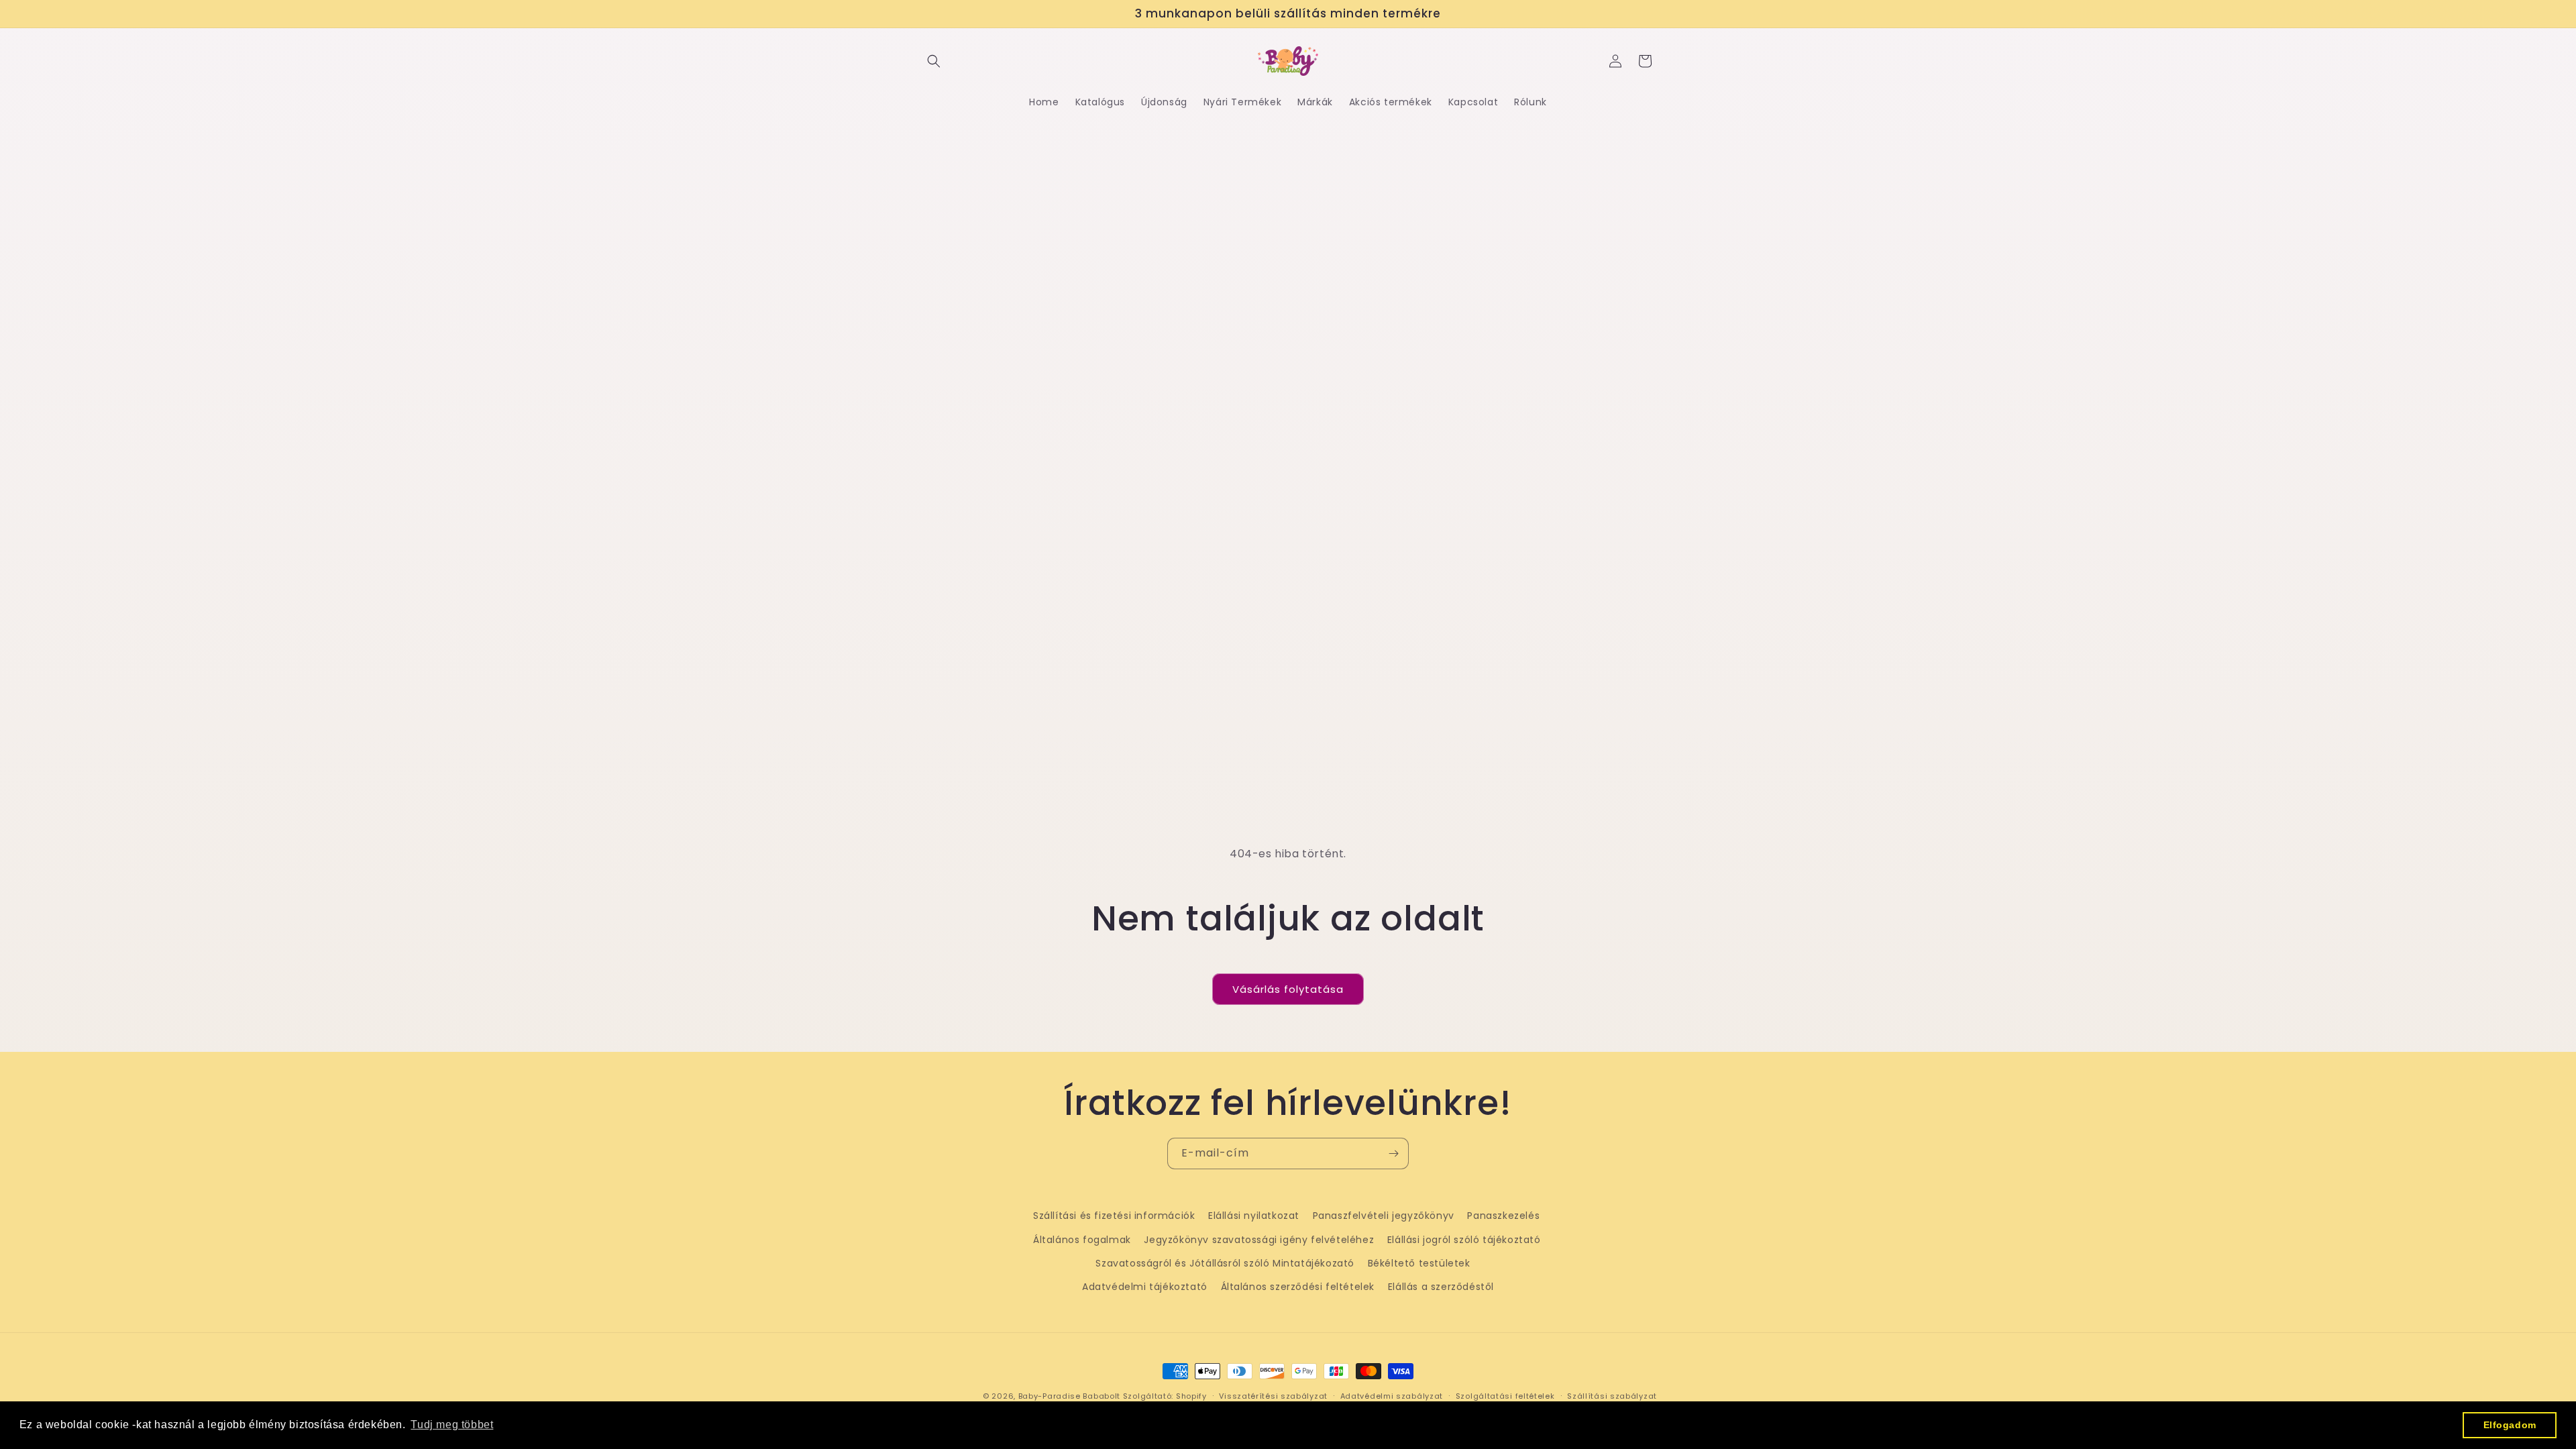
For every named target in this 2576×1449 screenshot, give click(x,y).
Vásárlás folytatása (1288, 989)
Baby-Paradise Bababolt (1069, 1396)
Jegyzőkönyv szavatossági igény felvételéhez (1259, 1240)
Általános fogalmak (1082, 1240)
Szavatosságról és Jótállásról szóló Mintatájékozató (1225, 1263)
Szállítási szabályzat (1612, 1396)
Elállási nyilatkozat (1254, 1216)
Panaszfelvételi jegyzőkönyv (1384, 1216)
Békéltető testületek (1419, 1263)
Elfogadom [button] (2510, 1425)
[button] (934, 61)
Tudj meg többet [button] (452, 1425)
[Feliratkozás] (1393, 1153)
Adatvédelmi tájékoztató (1145, 1287)
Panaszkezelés (1503, 1216)
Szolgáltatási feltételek (1505, 1396)
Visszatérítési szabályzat (1273, 1396)
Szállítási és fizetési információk (1114, 1216)
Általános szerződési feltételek (1298, 1287)
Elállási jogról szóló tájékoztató (1464, 1240)
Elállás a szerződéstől (1441, 1287)
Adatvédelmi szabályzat (1392, 1396)
